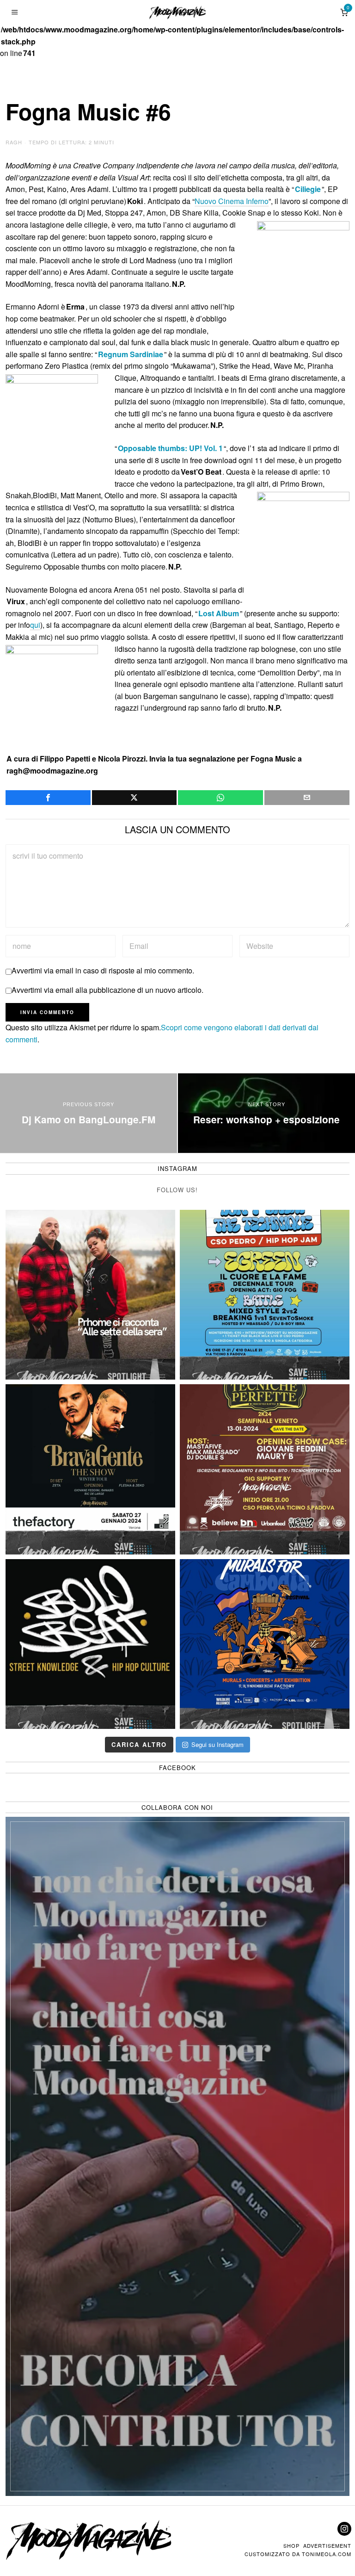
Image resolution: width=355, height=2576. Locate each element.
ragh (14, 142)
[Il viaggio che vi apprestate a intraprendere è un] (265, 1644)
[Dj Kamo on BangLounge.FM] (89, 1113)
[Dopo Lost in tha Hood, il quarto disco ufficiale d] (90, 1295)
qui (35, 625)
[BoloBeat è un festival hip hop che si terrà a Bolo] (90, 1644)
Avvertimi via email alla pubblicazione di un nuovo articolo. (107, 990)
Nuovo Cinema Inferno (232, 201)
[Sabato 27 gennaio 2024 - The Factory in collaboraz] (90, 1469)
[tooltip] (48, 798)
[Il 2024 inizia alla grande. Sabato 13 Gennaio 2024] (265, 1469)
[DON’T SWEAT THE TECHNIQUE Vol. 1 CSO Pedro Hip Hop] (265, 1295)
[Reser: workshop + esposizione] (266, 1113)
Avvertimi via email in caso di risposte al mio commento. (103, 970)
